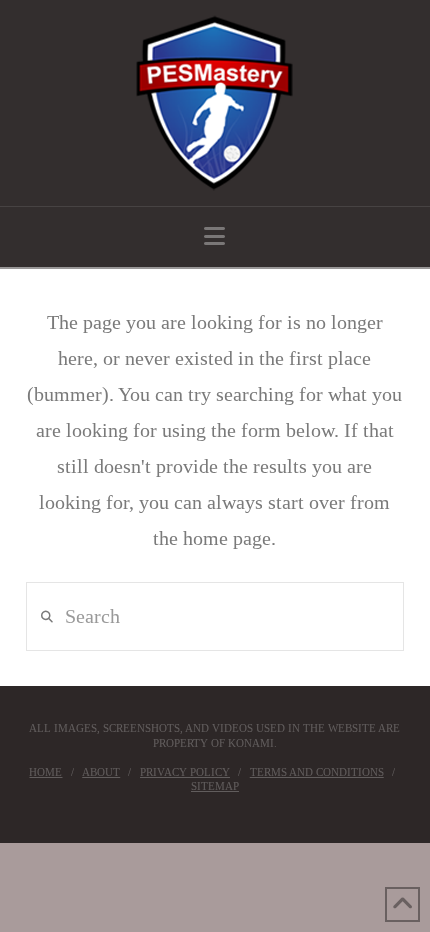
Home (45, 772)
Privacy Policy (185, 772)
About (101, 772)
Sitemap (215, 786)
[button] (214, 236)
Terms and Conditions (317, 772)
